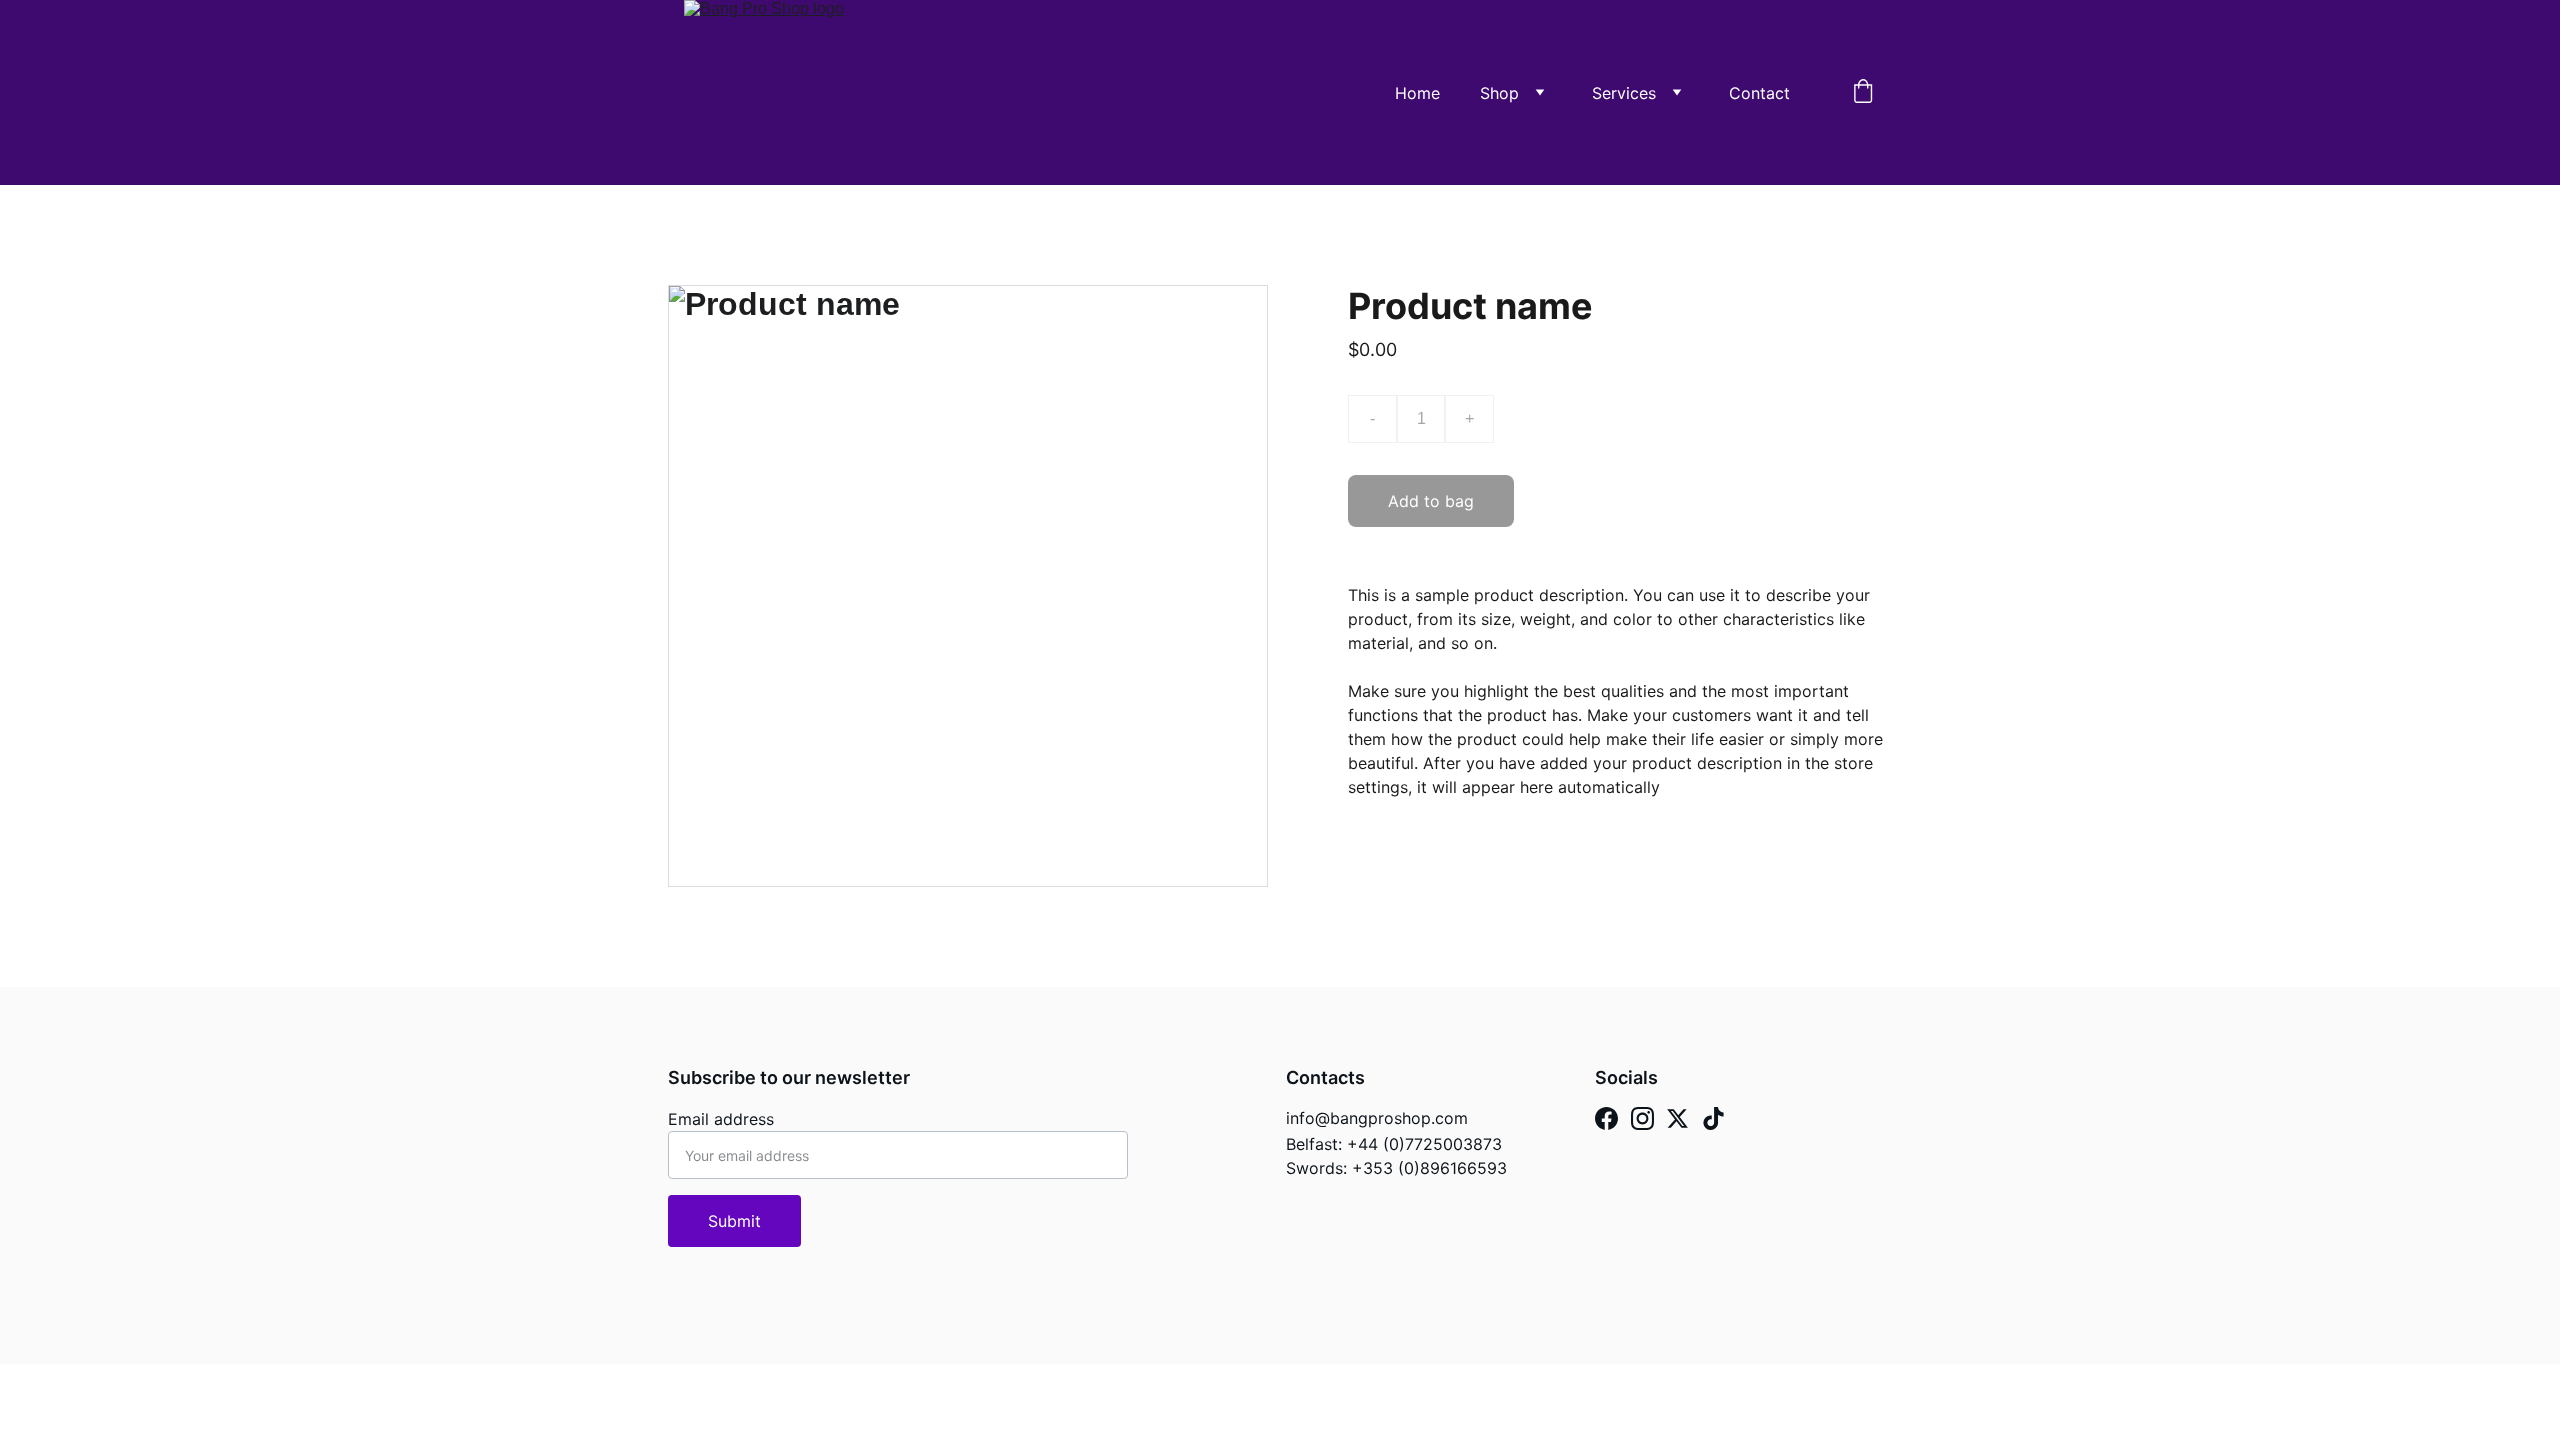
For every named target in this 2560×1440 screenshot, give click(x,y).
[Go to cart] (1863, 93)
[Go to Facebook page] (1606, 1118)
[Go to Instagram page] (1642, 1118)
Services (1624, 93)
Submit (734, 1221)
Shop (1499, 93)
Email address (721, 1119)
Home (1417, 93)
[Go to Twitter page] (1677, 1118)
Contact (1759, 93)
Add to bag (1431, 501)
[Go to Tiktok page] (1713, 1118)
